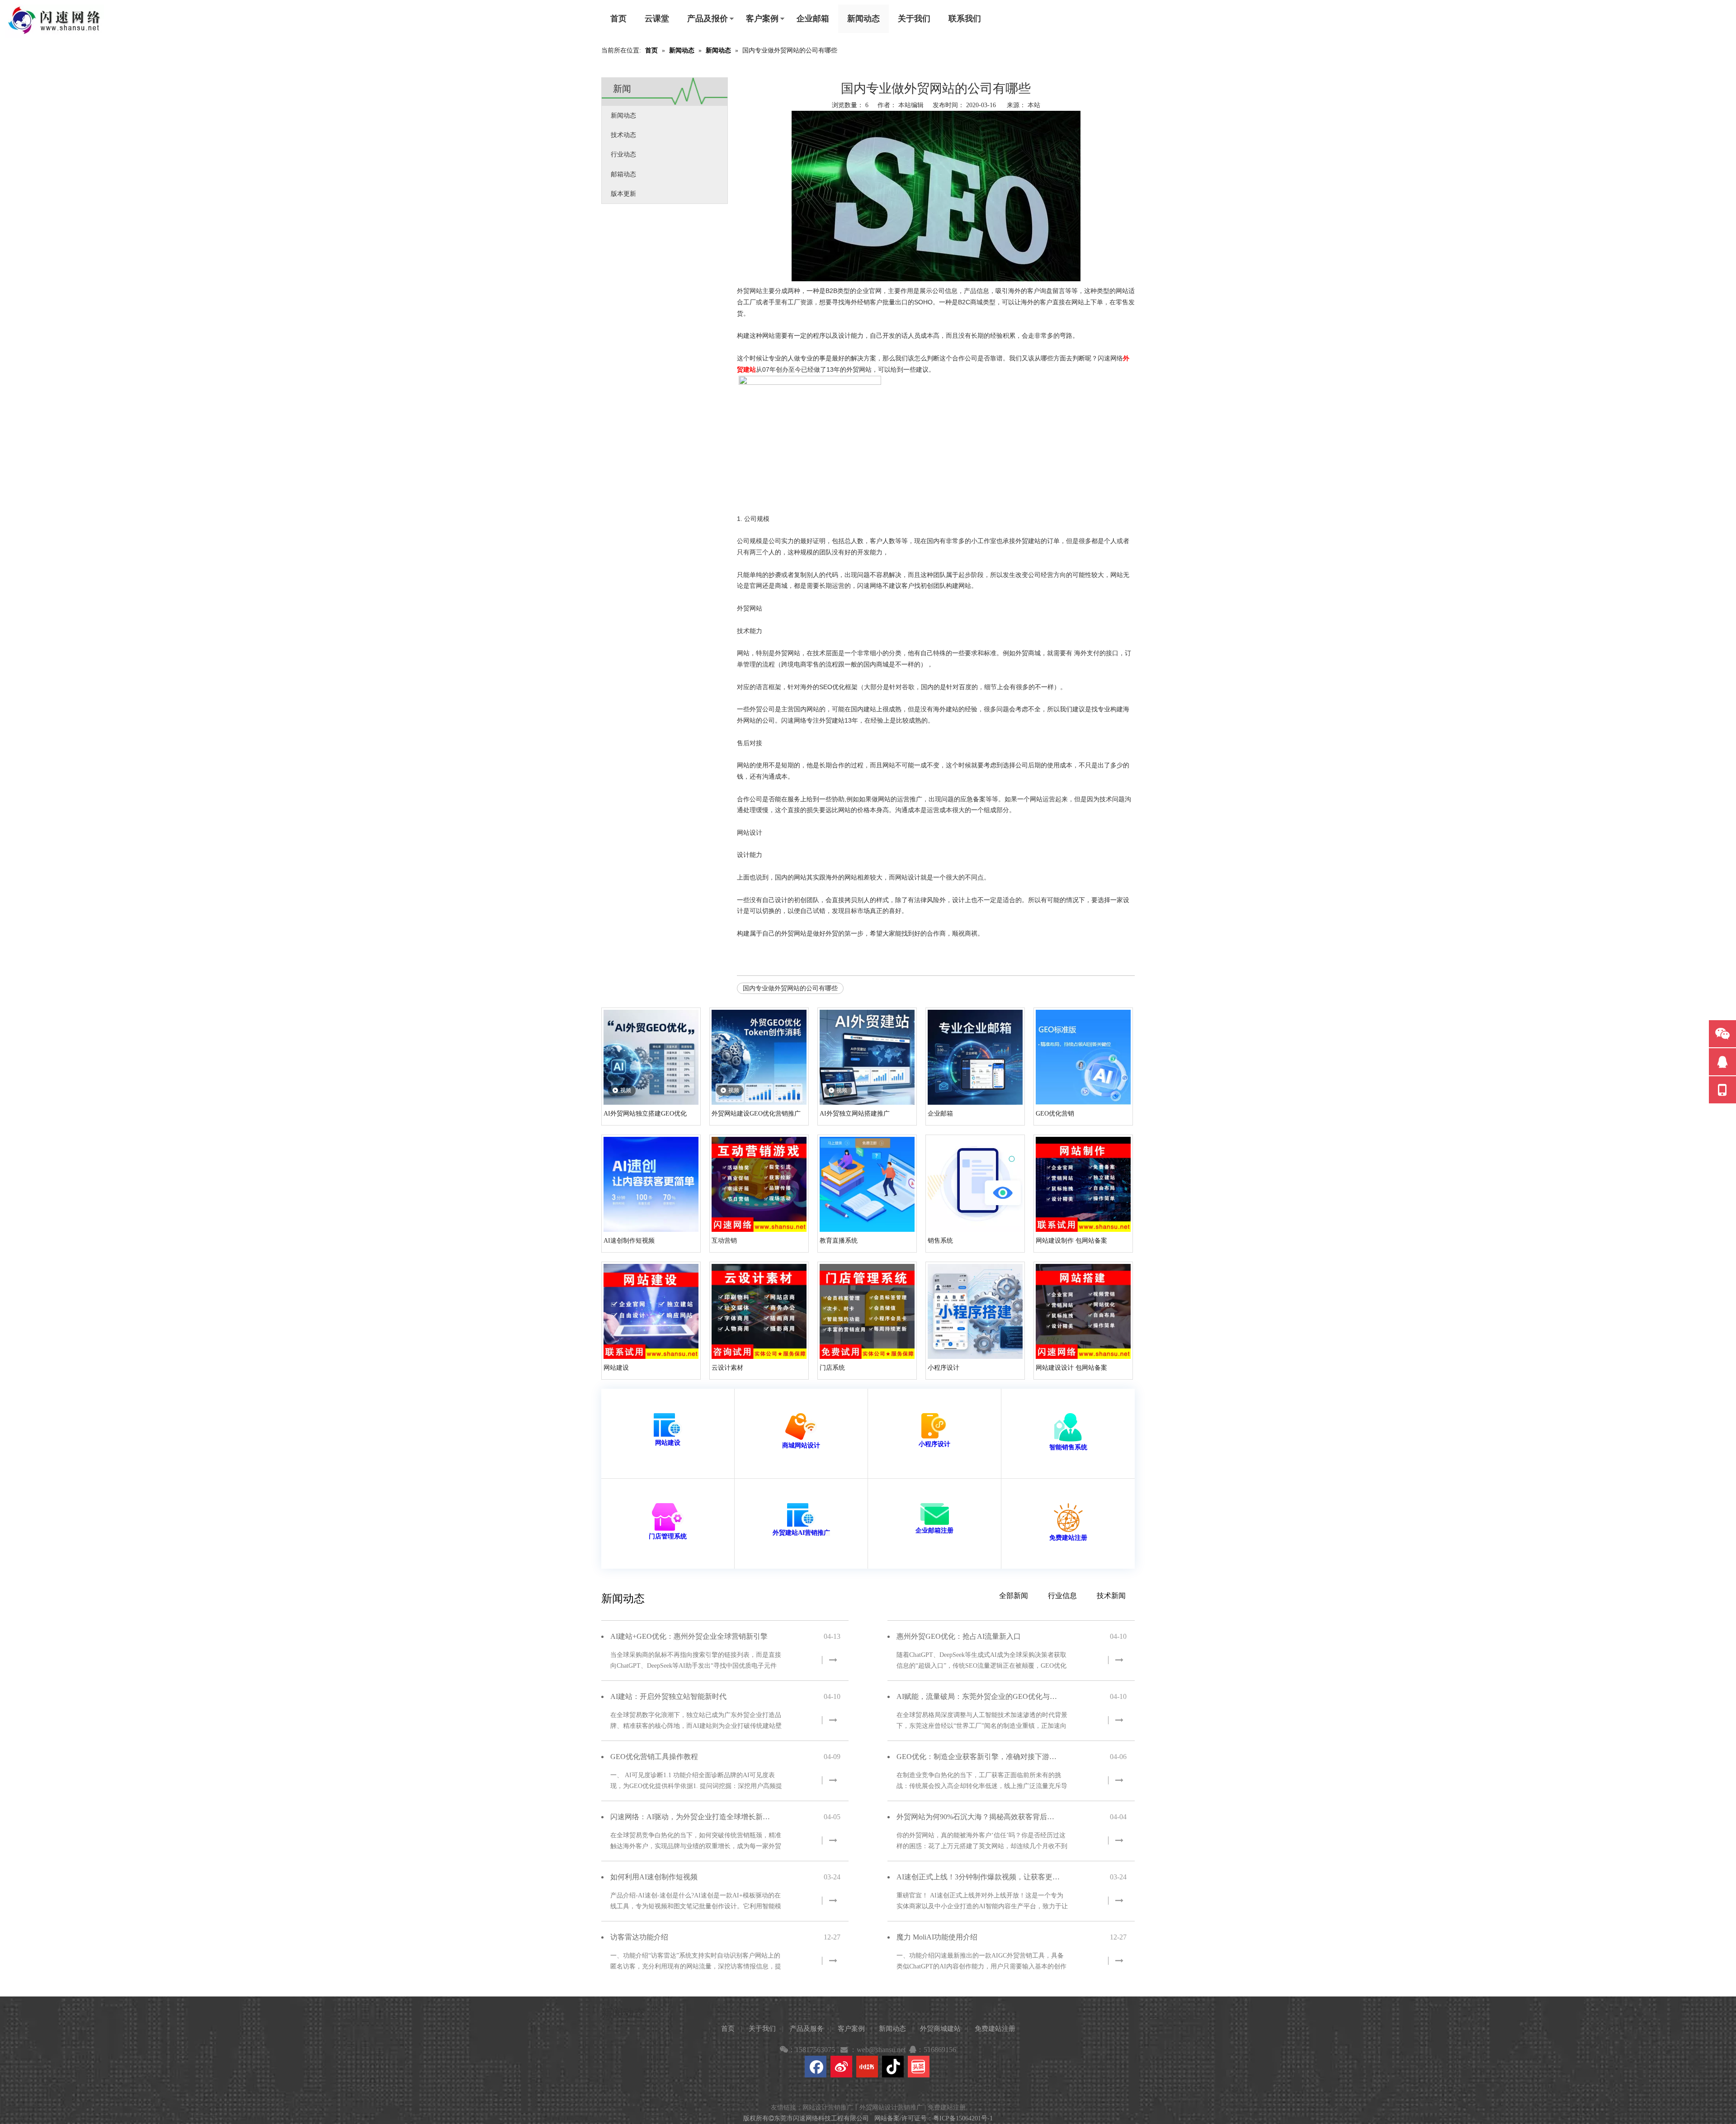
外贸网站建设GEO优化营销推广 (756, 1114)
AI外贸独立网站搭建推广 (855, 1114)
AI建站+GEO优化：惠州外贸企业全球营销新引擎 (689, 1636)
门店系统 (832, 1368)
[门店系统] (867, 1311)
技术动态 (623, 135)
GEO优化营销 (1055, 1114)
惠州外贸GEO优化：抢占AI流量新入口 (959, 1636)
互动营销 (724, 1241)
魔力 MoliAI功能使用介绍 (937, 1937)
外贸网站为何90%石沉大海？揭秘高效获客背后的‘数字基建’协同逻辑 (978, 1817)
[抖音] (893, 2067)
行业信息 (1062, 1596)
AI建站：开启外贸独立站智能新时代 (668, 1696)
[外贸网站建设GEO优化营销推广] (759, 1057)
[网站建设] (651, 1311)
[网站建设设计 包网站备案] (1083, 1311)
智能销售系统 (1068, 1447)
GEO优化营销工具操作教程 (654, 1757)
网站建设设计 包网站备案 (1071, 1368)
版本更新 (623, 194)
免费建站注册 (1068, 1538)
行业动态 (623, 154)
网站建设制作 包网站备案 (1071, 1241)
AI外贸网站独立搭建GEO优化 (645, 1114)
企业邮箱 (813, 19)
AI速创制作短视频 (629, 1241)
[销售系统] (975, 1184)
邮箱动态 (623, 174)
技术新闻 (1111, 1596)
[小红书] (867, 2067)
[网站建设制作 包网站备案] (1083, 1184)
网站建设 (616, 1368)
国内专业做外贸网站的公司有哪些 (790, 988)
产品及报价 (708, 19)
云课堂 (657, 19)
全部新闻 (1014, 1596)
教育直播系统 (839, 1241)
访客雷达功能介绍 (639, 1937)
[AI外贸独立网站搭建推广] (867, 1057)
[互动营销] (759, 1184)
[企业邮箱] (975, 1057)
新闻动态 (863, 19)
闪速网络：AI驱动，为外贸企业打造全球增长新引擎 (692, 1817)
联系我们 (965, 19)
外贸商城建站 (940, 2029)
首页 (618, 19)
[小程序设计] (975, 1311)
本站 (1034, 105)
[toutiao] (919, 2067)
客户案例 (762, 19)
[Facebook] (816, 2067)
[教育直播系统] (867, 1184)
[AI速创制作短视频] (651, 1184)
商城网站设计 (801, 1445)
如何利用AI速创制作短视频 (654, 1877)
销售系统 (940, 1241)
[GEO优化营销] (1083, 1057)
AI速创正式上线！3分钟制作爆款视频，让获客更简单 (978, 1877)
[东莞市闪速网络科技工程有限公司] (54, 21)
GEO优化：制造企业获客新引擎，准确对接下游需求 (978, 1757)
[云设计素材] (759, 1311)
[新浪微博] (841, 2067)
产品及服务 (807, 2029)
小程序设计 (943, 1368)
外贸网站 (794, 934)
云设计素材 (727, 1368)
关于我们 (914, 19)
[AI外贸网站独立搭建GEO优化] (651, 1057)
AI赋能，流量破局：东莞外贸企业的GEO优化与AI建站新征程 (978, 1696)
